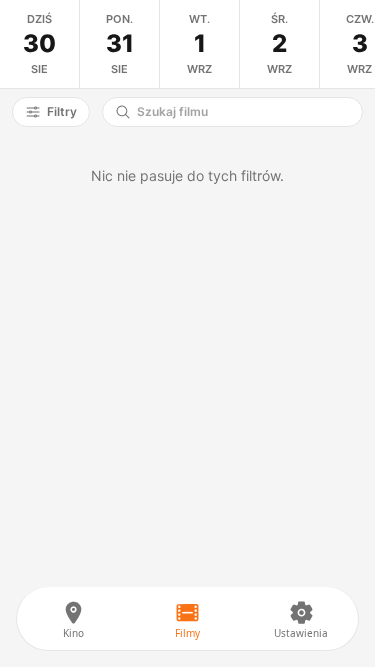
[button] (51, 112)
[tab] (40, 44)
